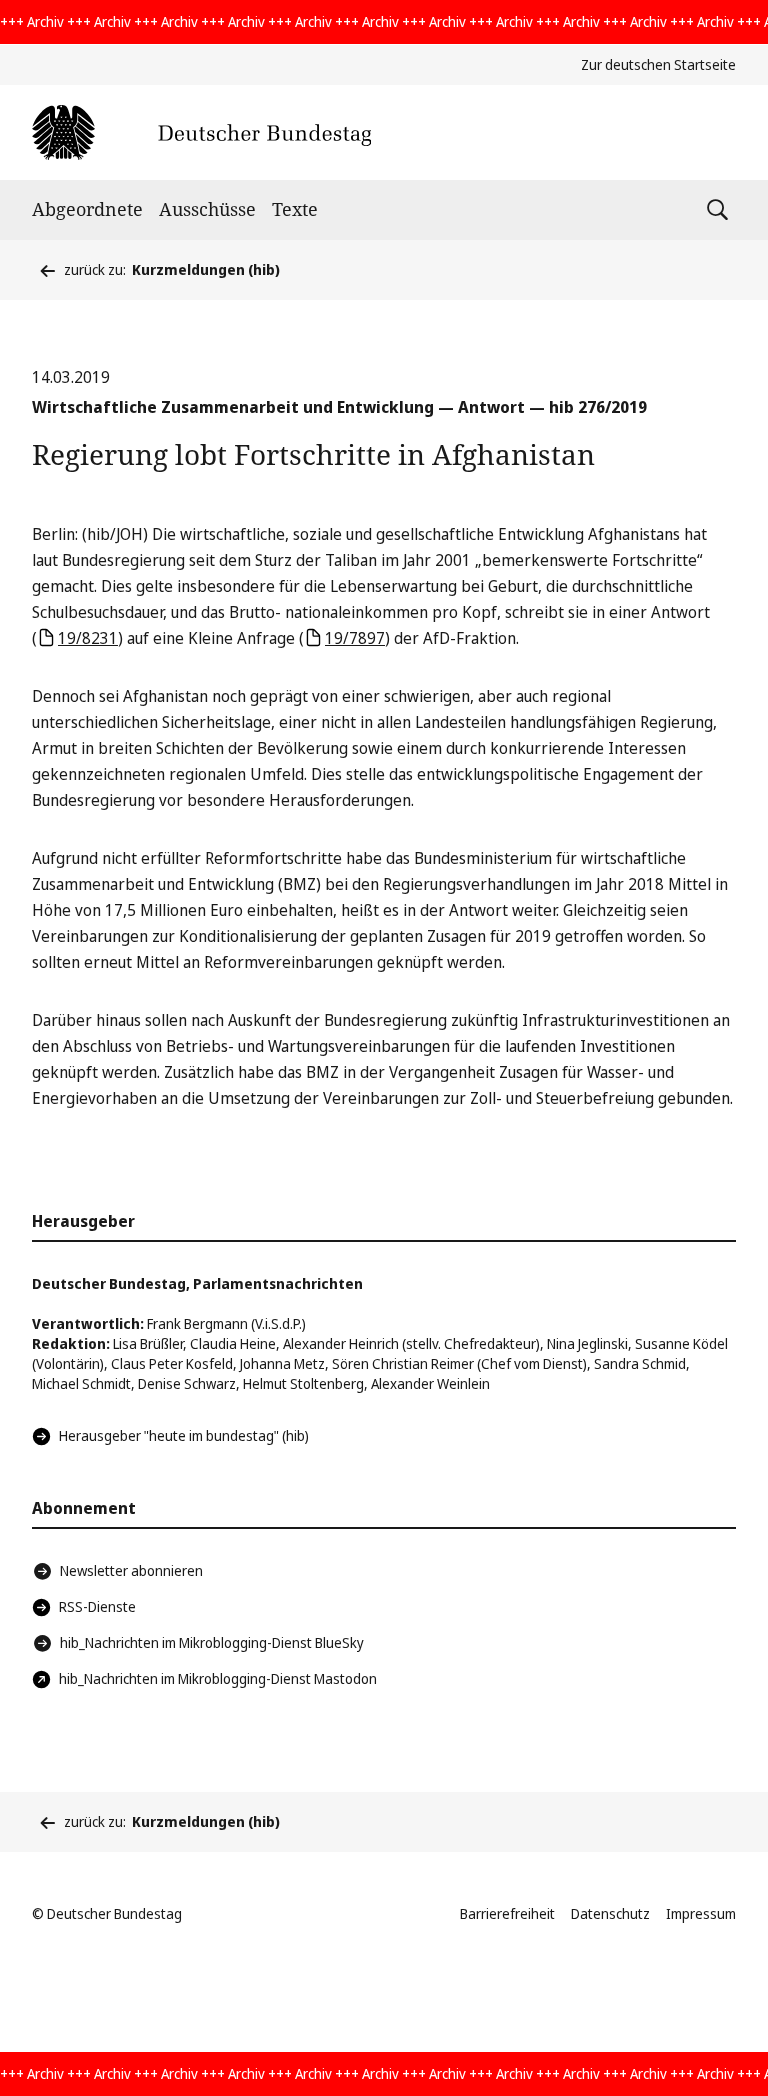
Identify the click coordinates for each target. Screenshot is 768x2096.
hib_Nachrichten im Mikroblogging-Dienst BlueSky (212, 1642)
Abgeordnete (87, 209)
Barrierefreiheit (507, 1913)
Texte (295, 209)
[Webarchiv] (201, 132)
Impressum (701, 1913)
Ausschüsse (207, 209)
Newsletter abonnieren (131, 1570)
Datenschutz (610, 1913)
